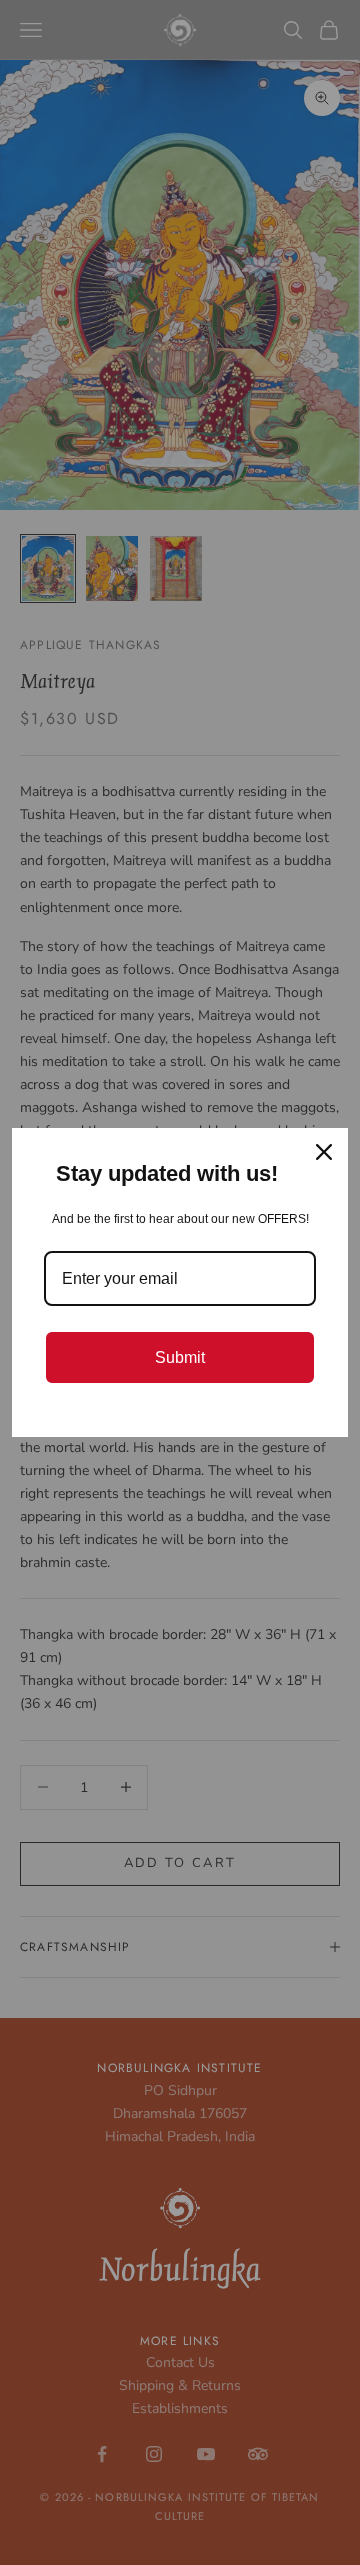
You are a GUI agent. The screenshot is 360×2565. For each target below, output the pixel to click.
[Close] (324, 1152)
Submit (180, 1357)
